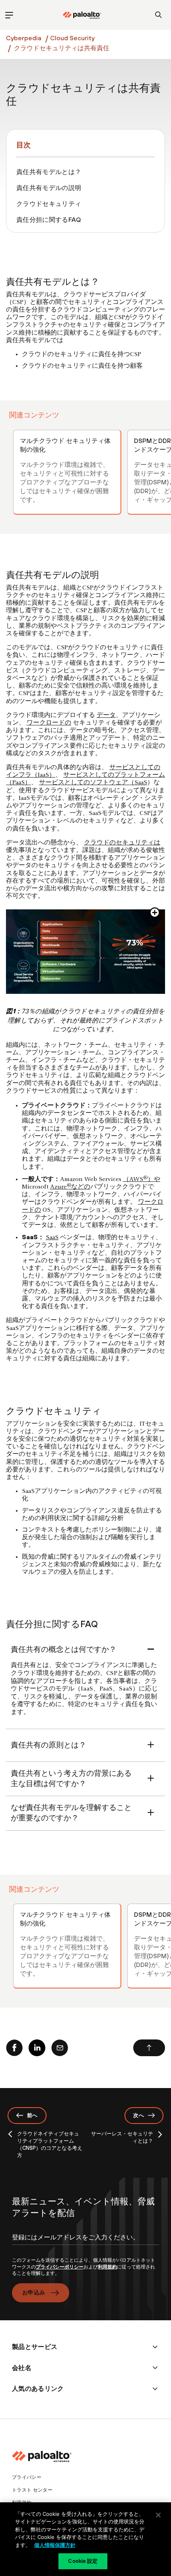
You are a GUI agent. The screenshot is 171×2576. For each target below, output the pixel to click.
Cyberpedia (24, 38)
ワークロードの (49, 723)
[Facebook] (14, 2048)
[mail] (60, 2048)
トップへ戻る (149, 2048)
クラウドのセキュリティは (122, 843)
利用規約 (107, 2267)
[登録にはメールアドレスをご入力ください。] (85, 2244)
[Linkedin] (37, 2048)
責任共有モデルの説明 (49, 188)
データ (106, 715)
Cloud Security (72, 38)
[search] (158, 15)
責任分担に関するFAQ (49, 219)
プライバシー (27, 2477)
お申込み (34, 2292)
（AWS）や (142, 1179)
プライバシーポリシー (60, 2267)
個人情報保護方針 (55, 2545)
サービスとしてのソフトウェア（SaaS (93, 783)
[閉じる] (158, 2515)
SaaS (52, 1238)
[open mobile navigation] (9, 15)
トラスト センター (32, 2490)
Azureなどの (70, 1187)
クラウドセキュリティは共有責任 (62, 48)
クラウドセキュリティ (49, 204)
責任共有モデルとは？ (49, 172)
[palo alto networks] (82, 15)
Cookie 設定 (83, 2561)
